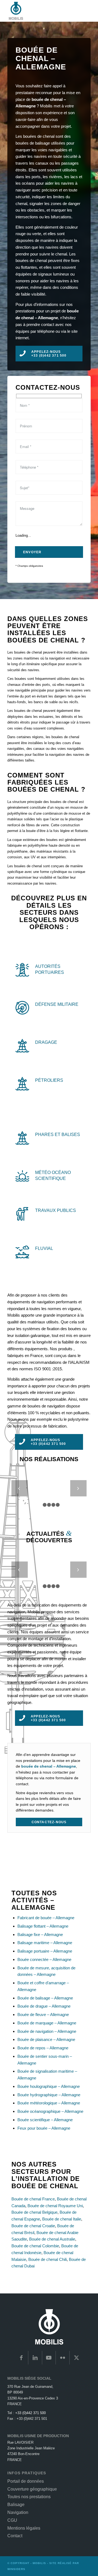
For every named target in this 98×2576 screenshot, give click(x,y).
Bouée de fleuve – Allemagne (43, 2015)
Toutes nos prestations (29, 2497)
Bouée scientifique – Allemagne (45, 2120)
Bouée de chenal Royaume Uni (55, 2206)
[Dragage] (22, 1046)
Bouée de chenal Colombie (35, 2246)
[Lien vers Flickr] (63, 2358)
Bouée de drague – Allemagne (44, 2006)
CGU (12, 2520)
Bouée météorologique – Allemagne (49, 2103)
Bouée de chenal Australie (52, 2239)
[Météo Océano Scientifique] (22, 1176)
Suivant (78, 1488)
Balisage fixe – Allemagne (40, 1935)
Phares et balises (58, 1134)
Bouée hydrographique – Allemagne (49, 2095)
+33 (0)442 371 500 (30, 2413)
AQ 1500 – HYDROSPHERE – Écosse (61, 1496)
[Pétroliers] (22, 1084)
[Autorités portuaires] (22, 970)
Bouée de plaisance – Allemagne (46, 2039)
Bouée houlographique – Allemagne (49, 2086)
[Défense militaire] (22, 1008)
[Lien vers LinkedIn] (35, 2358)
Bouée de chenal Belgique (34, 2212)
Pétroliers (49, 1080)
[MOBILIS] (41, 11)
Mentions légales (24, 2528)
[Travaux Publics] (22, 1214)
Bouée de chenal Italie (62, 2219)
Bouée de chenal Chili (48, 2259)
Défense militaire (57, 1004)
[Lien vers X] (76, 2358)
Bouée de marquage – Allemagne (47, 2023)
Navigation (18, 2512)
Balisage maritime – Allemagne (45, 1943)
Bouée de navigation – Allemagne (47, 2031)
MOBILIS (39, 2563)
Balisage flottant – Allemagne (43, 1926)
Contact (15, 2536)
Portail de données (26, 2481)
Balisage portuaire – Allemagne (45, 1951)
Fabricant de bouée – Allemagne (46, 1918)
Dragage (46, 1042)
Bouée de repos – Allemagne (43, 2048)
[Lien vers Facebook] (21, 2358)
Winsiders (16, 2569)
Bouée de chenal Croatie (33, 2226)
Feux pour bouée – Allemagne (44, 2128)
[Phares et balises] (22, 1138)
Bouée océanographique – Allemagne (50, 2111)
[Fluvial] (22, 1252)
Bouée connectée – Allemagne (44, 1959)
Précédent (20, 1488)
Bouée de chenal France (33, 2199)
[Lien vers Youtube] (49, 2358)
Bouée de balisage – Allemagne (45, 1998)
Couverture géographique (32, 2489)
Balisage (16, 2505)
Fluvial (44, 1248)
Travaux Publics (56, 1210)
